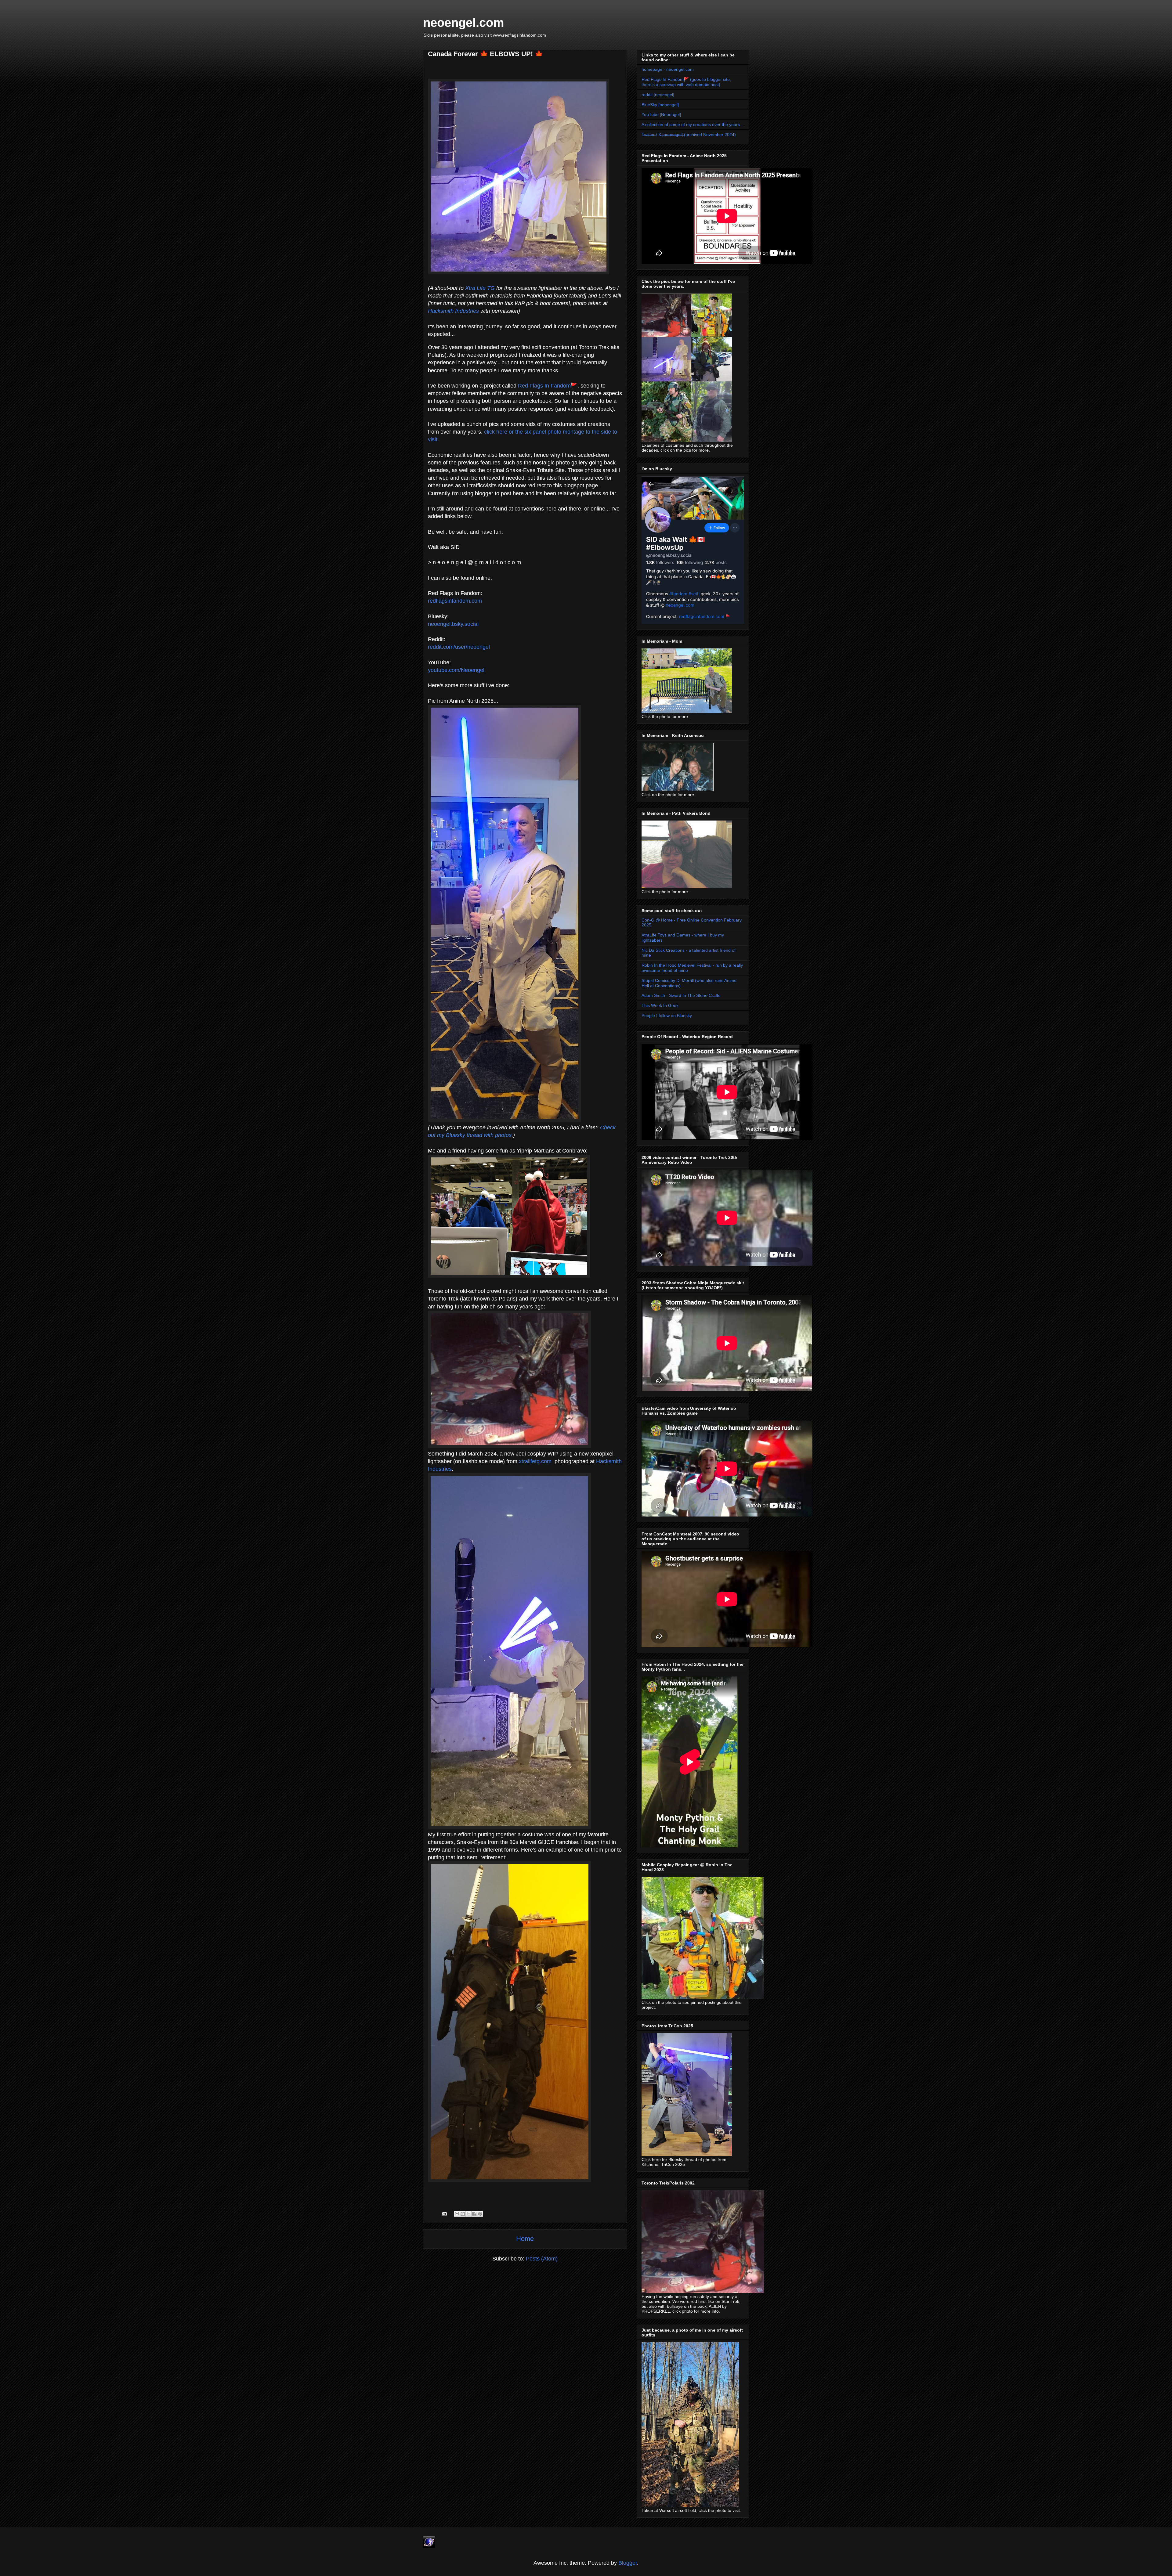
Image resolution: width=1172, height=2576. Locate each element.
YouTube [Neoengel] (661, 114)
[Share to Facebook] (474, 2214)
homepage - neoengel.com (668, 69)
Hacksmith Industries (453, 311)
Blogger (628, 2563)
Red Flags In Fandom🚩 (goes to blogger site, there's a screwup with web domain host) (686, 82)
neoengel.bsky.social (453, 624)
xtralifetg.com (535, 1461)
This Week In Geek (660, 1005)
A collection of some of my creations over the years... (693, 124)
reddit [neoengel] (658, 95)
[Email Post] (444, 2213)
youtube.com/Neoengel (456, 670)
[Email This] (457, 2214)
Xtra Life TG (480, 288)
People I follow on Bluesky (667, 1016)
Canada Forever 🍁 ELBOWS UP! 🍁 (485, 54)
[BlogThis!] (463, 2214)
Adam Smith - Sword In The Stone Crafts (681, 995)
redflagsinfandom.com (455, 601)
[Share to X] (468, 2214)
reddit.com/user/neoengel (459, 647)
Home (525, 2239)
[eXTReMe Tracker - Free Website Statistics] (429, 2546)
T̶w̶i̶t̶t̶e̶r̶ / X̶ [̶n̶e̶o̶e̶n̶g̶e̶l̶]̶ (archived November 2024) (689, 135)
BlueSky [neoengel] (660, 105)
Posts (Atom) (542, 2259)
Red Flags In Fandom (544, 386)
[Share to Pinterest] (480, 2214)
